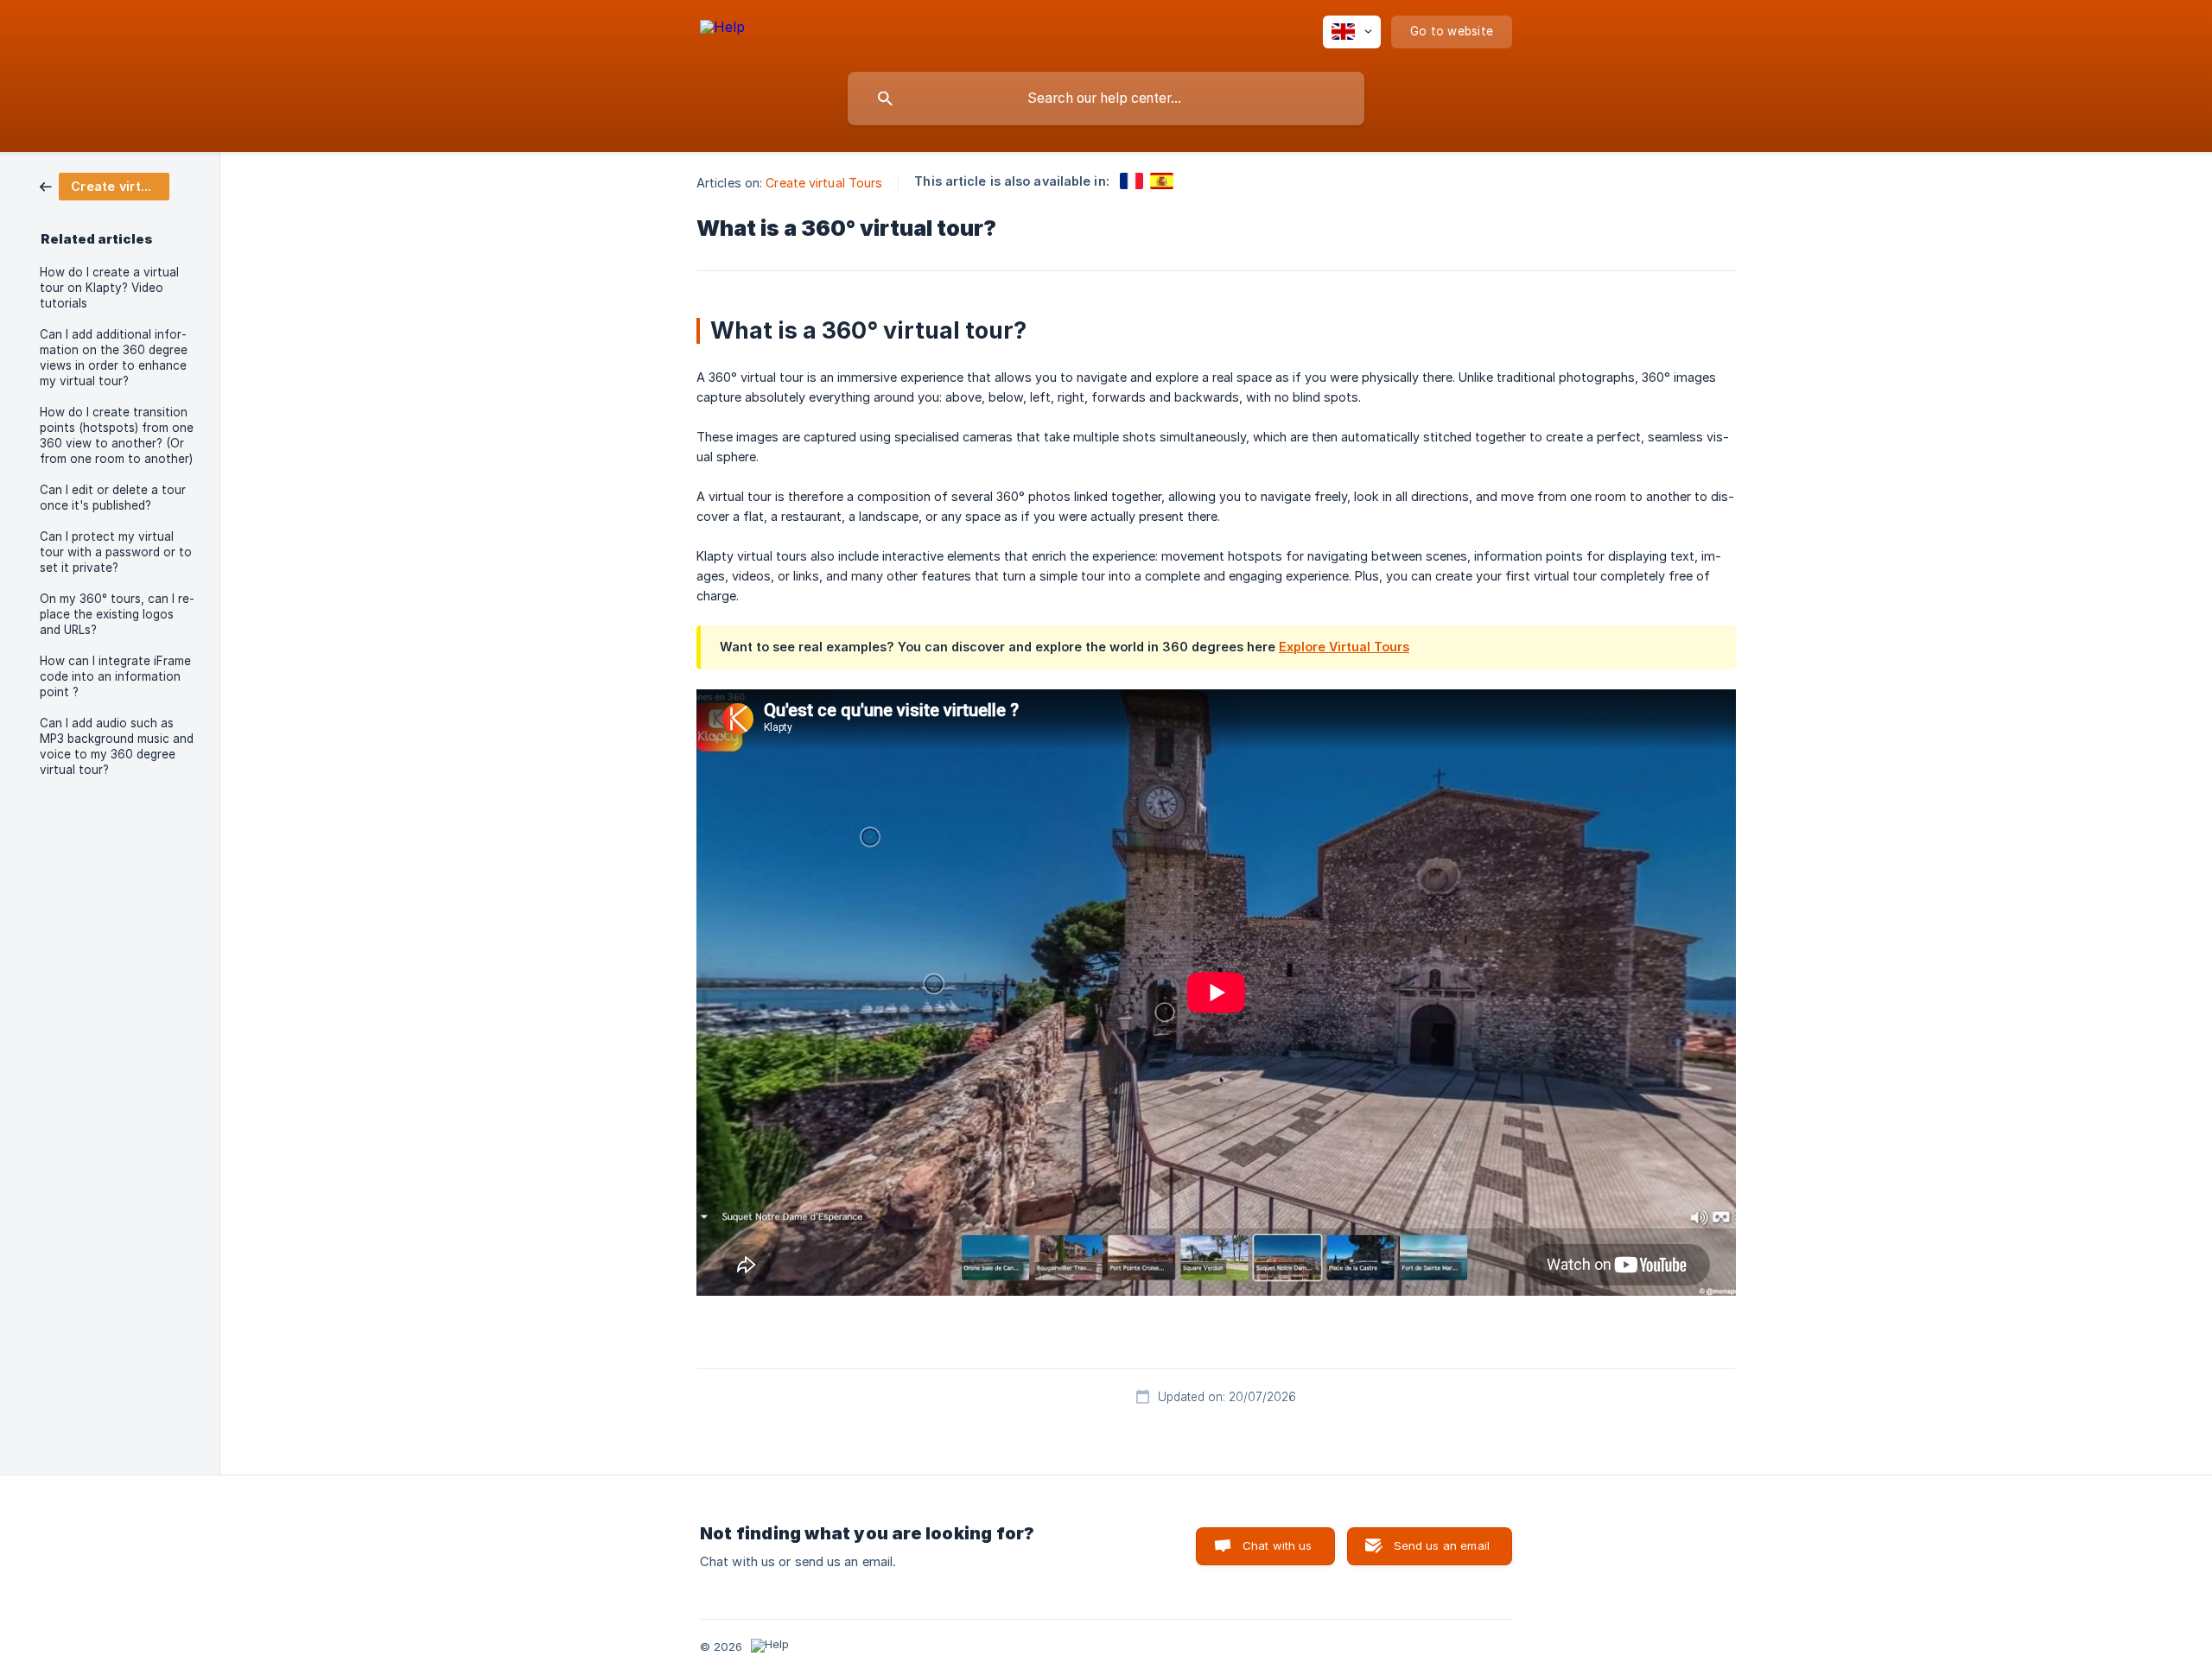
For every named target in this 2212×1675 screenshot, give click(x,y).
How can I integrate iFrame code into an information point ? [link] (115, 676)
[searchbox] (1106, 98)
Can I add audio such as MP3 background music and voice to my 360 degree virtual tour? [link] (117, 746)
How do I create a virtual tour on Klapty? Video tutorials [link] (109, 288)
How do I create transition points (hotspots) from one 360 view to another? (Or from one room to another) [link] (117, 435)
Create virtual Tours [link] (824, 183)
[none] (722, 30)
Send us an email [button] (1442, 1545)
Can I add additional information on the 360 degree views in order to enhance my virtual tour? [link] (114, 358)
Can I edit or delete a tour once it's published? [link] (113, 498)
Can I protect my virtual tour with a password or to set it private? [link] (116, 552)
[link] (105, 185)
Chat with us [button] (1278, 1545)
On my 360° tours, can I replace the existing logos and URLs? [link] (117, 614)
